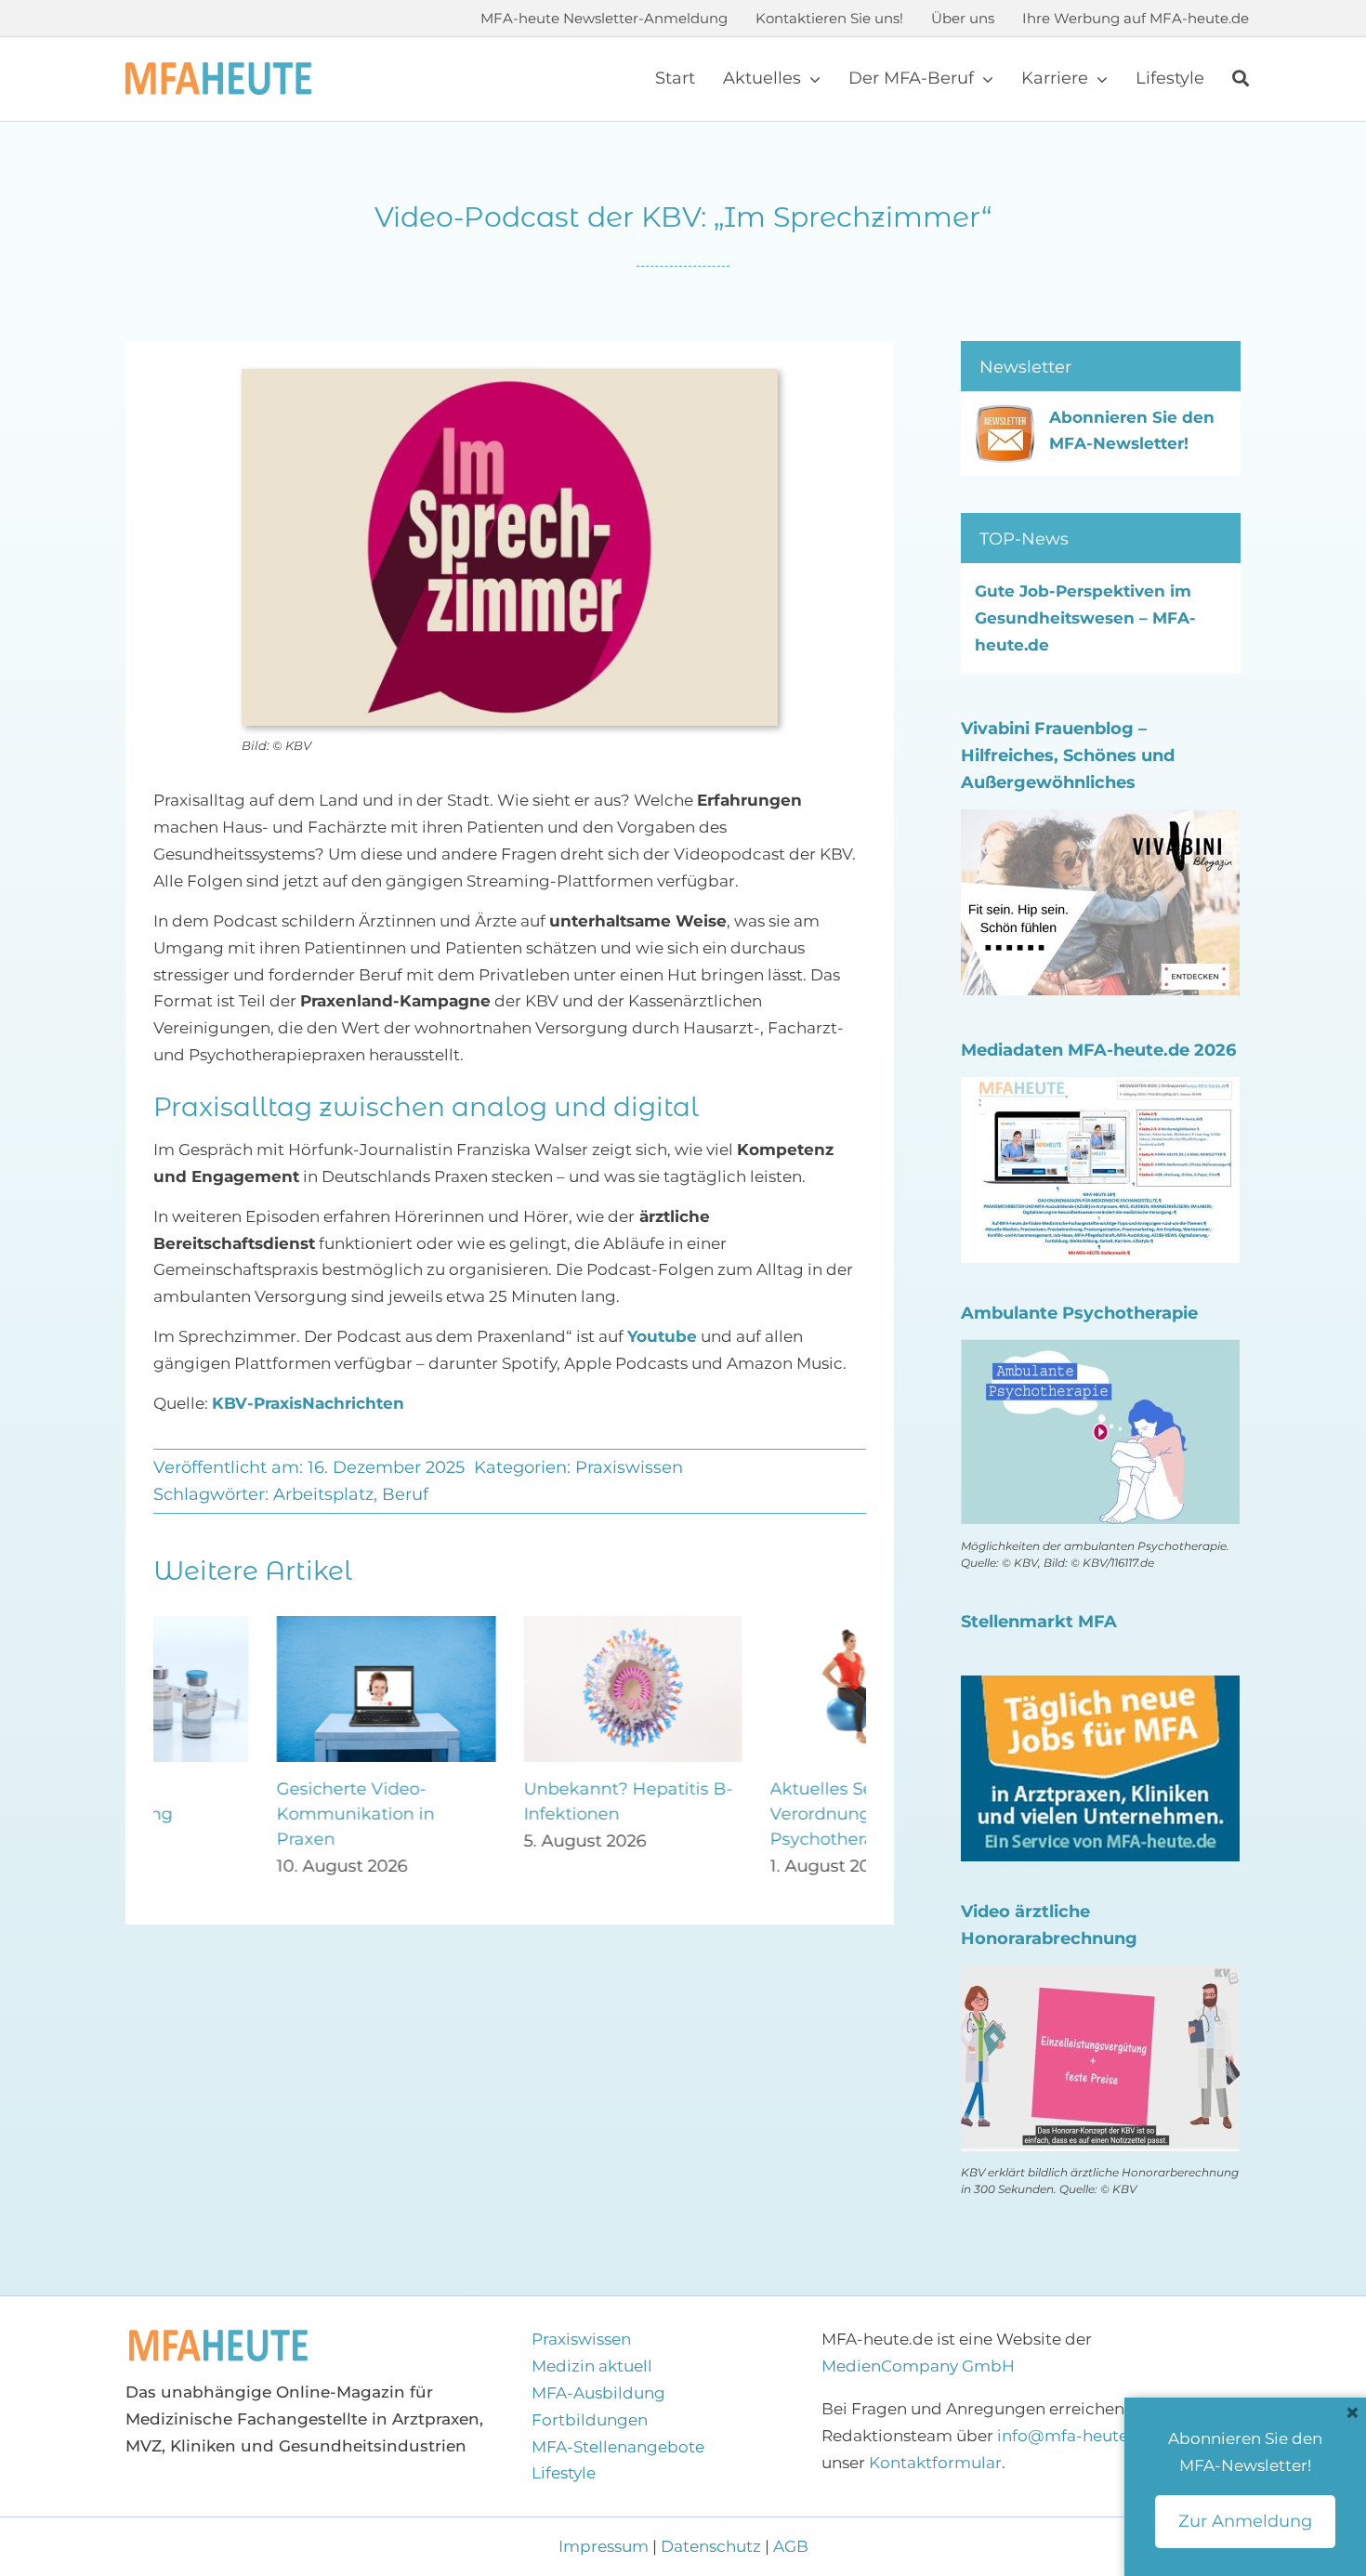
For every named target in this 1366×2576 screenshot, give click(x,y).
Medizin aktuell (592, 2366)
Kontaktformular (935, 2463)
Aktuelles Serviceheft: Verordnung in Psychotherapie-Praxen (744, 1814)
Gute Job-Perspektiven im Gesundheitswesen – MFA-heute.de (1085, 618)
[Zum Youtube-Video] (1100, 1978)
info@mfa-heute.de (1075, 2436)
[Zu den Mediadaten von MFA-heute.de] (1100, 1090)
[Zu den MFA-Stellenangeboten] (1100, 1689)
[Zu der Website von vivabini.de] (1100, 822)
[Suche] (1241, 79)
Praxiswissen (629, 1467)
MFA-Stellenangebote (618, 2447)
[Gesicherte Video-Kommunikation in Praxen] (263, 1625)
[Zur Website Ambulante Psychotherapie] (1100, 1352)
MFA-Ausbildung (598, 2393)
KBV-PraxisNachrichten (308, 1403)
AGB (791, 2546)
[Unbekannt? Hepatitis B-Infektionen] (510, 1625)
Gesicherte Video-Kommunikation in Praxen (232, 1814)
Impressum (605, 2546)
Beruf (405, 1494)
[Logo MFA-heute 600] (218, 70)
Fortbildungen (590, 2420)
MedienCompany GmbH (918, 2366)
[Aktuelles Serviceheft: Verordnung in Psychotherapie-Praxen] (756, 1625)
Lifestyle (564, 2473)
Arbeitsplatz (323, 1494)
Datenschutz (711, 2546)
